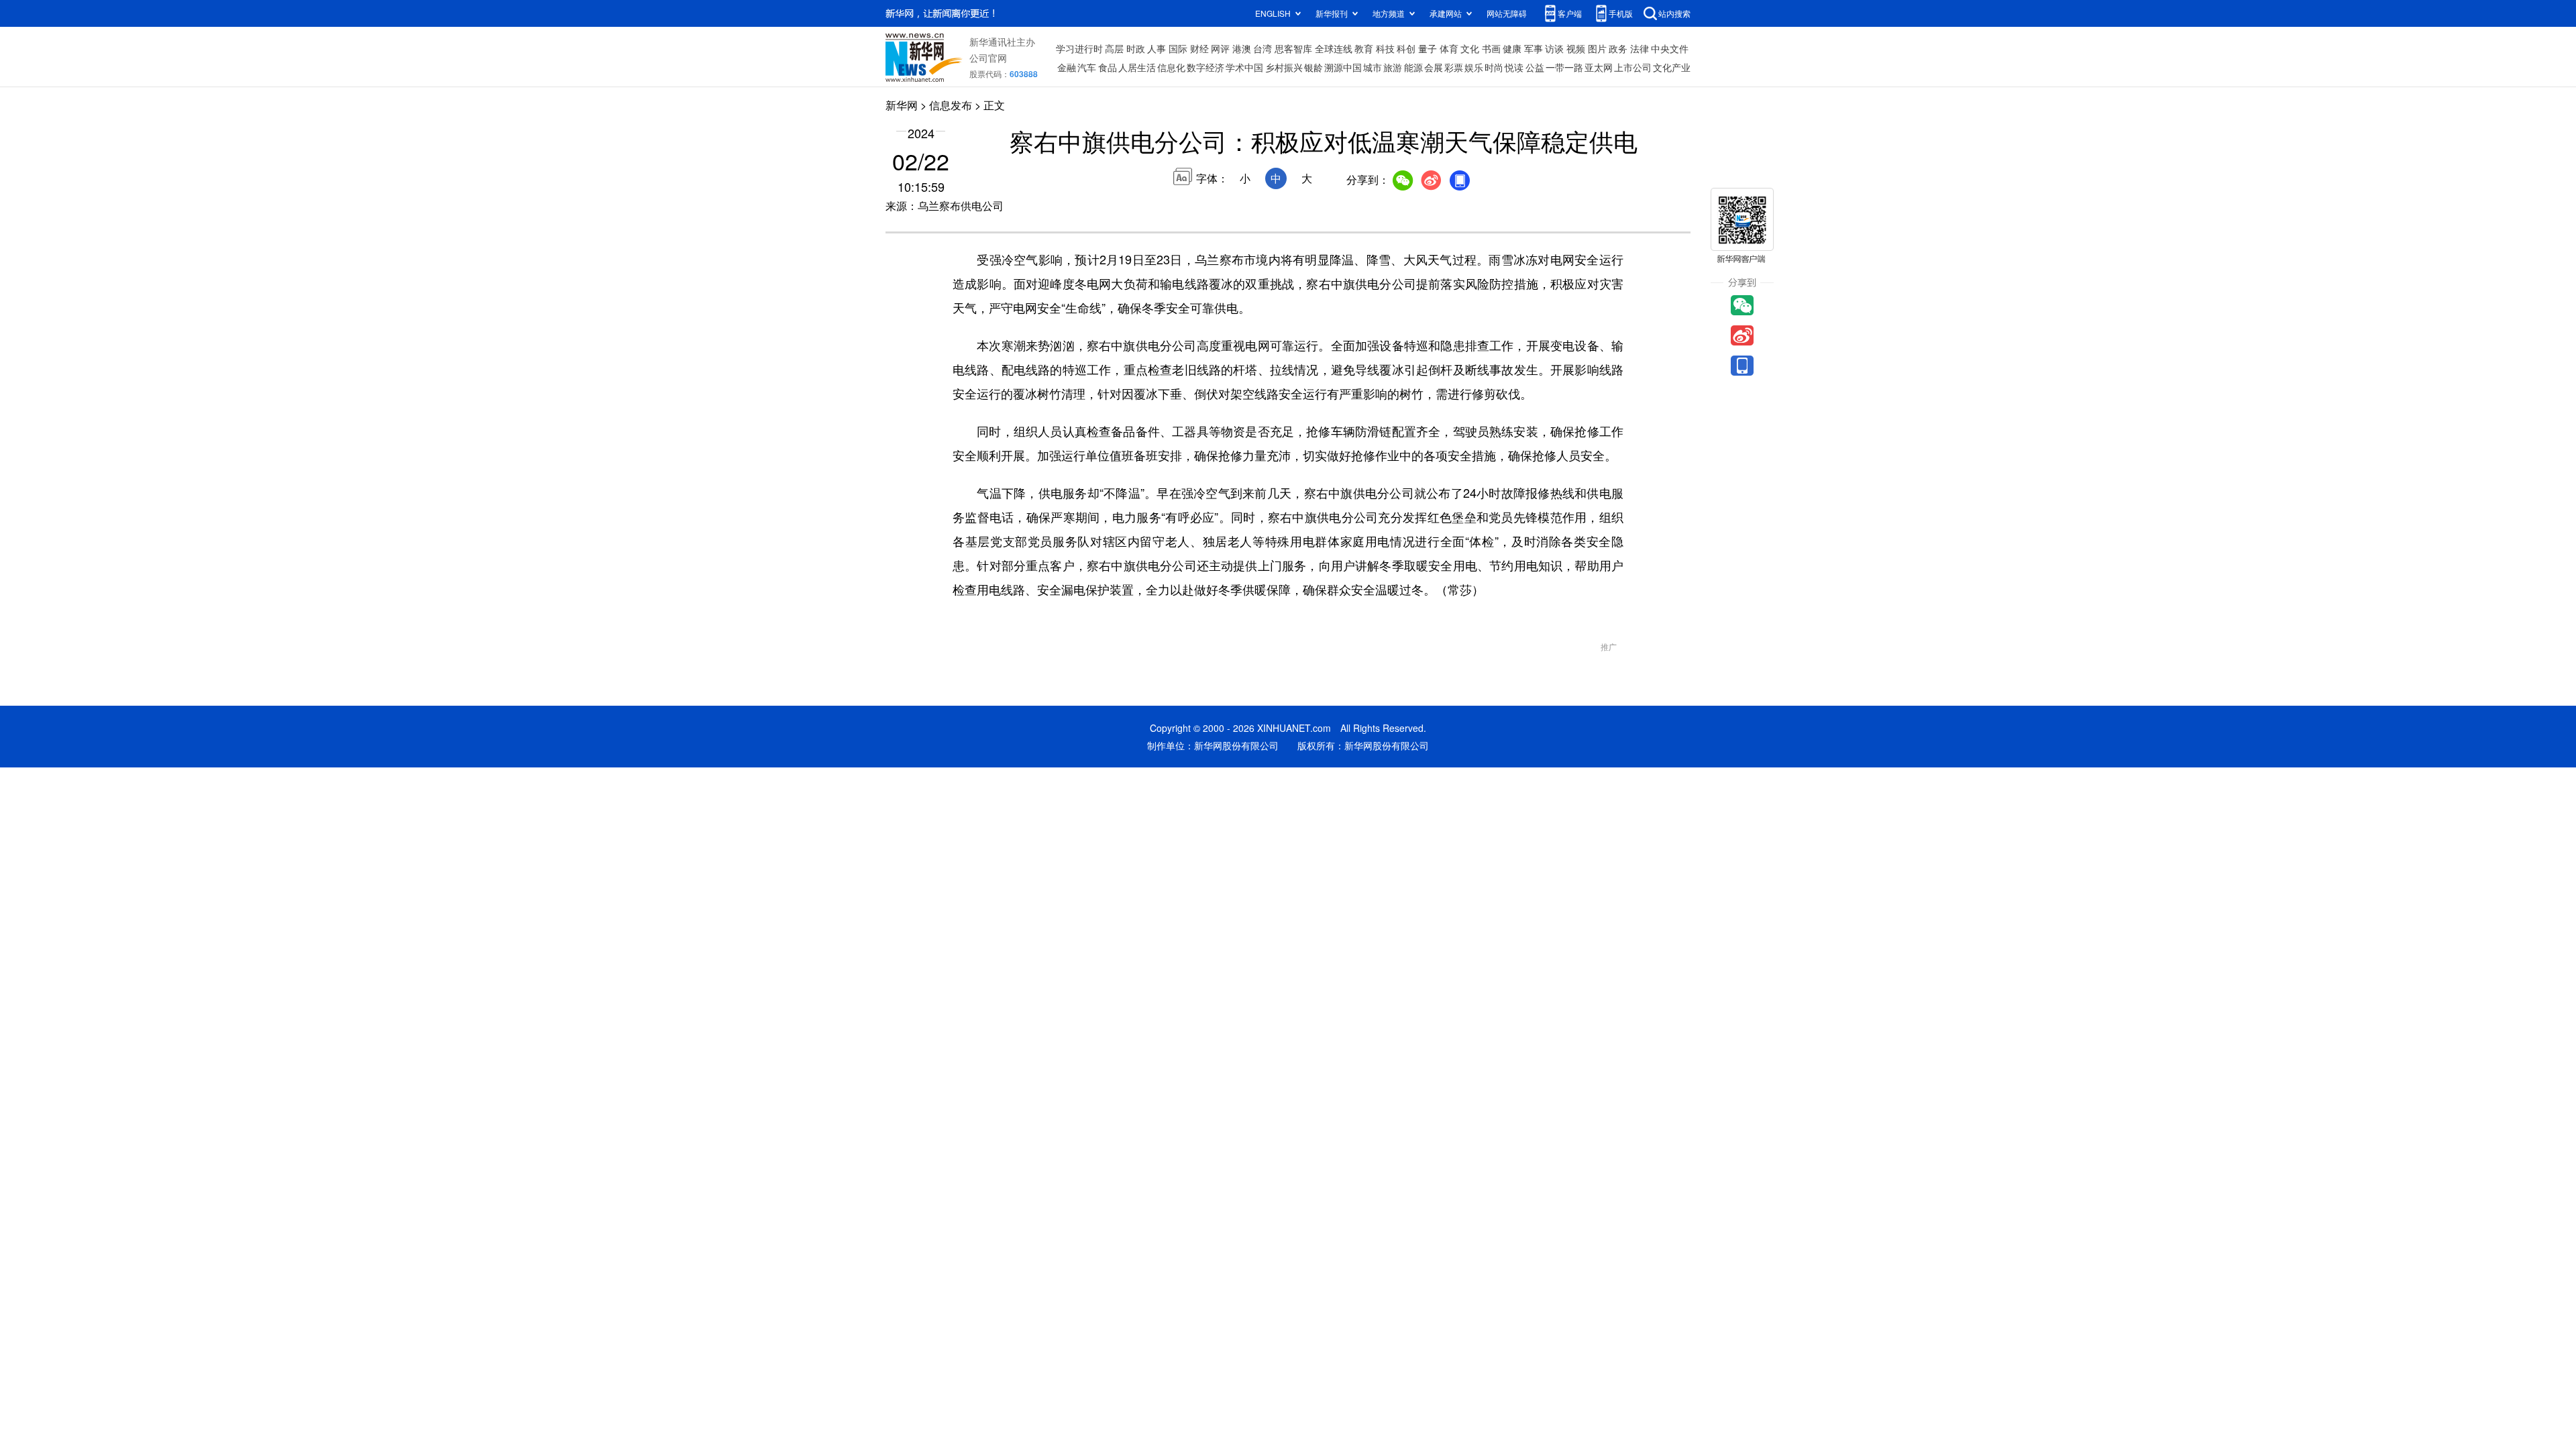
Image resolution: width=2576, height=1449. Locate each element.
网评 (1220, 48)
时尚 (1494, 67)
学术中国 (1244, 67)
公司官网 (988, 58)
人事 (1157, 48)
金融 (1067, 67)
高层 (1114, 48)
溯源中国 (1343, 67)
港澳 (1242, 48)
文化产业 (1672, 67)
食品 (1108, 67)
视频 (1576, 48)
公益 (1535, 67)
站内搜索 (1674, 13)
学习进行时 (1079, 48)
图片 (1597, 48)
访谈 (1554, 48)
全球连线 (1334, 48)
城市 (1373, 67)
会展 (1434, 67)
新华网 (902, 105)
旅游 (1393, 67)
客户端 (1570, 13)
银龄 (1313, 67)
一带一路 (1564, 67)
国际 (1178, 48)
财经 (1199, 48)
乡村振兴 (1284, 67)
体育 (1449, 48)
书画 (1491, 48)
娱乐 (1474, 67)
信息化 (1171, 67)
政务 (1618, 48)
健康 (1512, 48)
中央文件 (1670, 48)
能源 (1413, 67)
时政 (1136, 48)
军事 (1534, 48)
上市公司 (1633, 67)
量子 (1428, 48)
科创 (1406, 48)
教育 (1364, 48)
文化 (1470, 48)
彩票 (1454, 67)
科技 (1385, 48)
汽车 (1087, 67)
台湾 (1263, 48)
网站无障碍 (1507, 13)
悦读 (1514, 67)
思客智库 (1293, 48)
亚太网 (1599, 67)
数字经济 (1205, 67)
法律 (1640, 48)
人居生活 (1137, 67)
